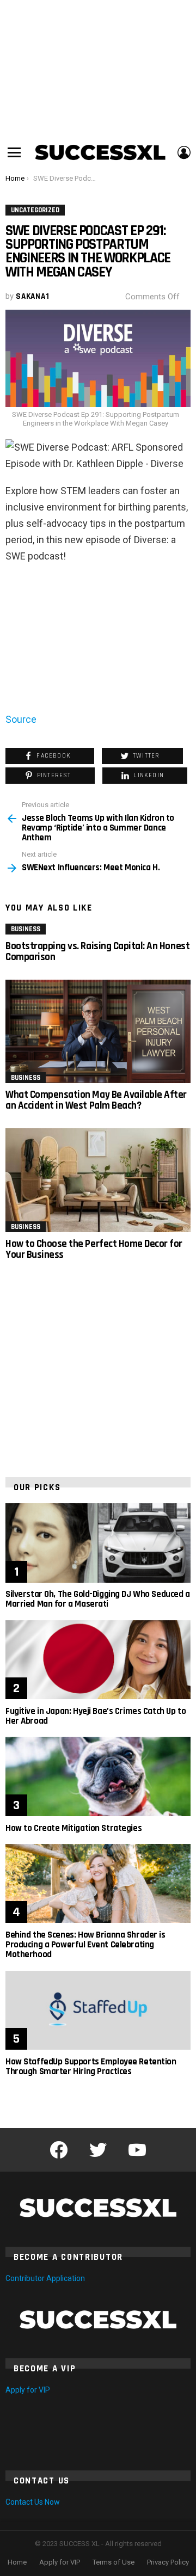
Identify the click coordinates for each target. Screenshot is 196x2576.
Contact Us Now (33, 2502)
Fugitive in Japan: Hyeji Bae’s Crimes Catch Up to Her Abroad (96, 1716)
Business (26, 929)
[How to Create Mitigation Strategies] (98, 1776)
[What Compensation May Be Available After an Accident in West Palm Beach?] (98, 1032)
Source (21, 719)
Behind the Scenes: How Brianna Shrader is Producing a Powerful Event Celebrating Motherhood (85, 1945)
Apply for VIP (28, 2390)
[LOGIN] (184, 152)
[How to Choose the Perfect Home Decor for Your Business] (98, 1181)
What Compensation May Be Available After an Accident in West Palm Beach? (96, 1100)
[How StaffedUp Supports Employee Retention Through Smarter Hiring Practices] (98, 2011)
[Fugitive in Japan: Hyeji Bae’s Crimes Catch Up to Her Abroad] (98, 1660)
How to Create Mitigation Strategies (73, 1828)
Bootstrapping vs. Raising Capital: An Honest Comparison (97, 952)
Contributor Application (45, 2278)
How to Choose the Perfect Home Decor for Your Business (94, 1249)
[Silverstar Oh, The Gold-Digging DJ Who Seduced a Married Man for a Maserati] (98, 1543)
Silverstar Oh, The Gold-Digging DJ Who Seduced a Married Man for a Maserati (98, 1599)
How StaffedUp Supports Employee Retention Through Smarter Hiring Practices (91, 2067)
